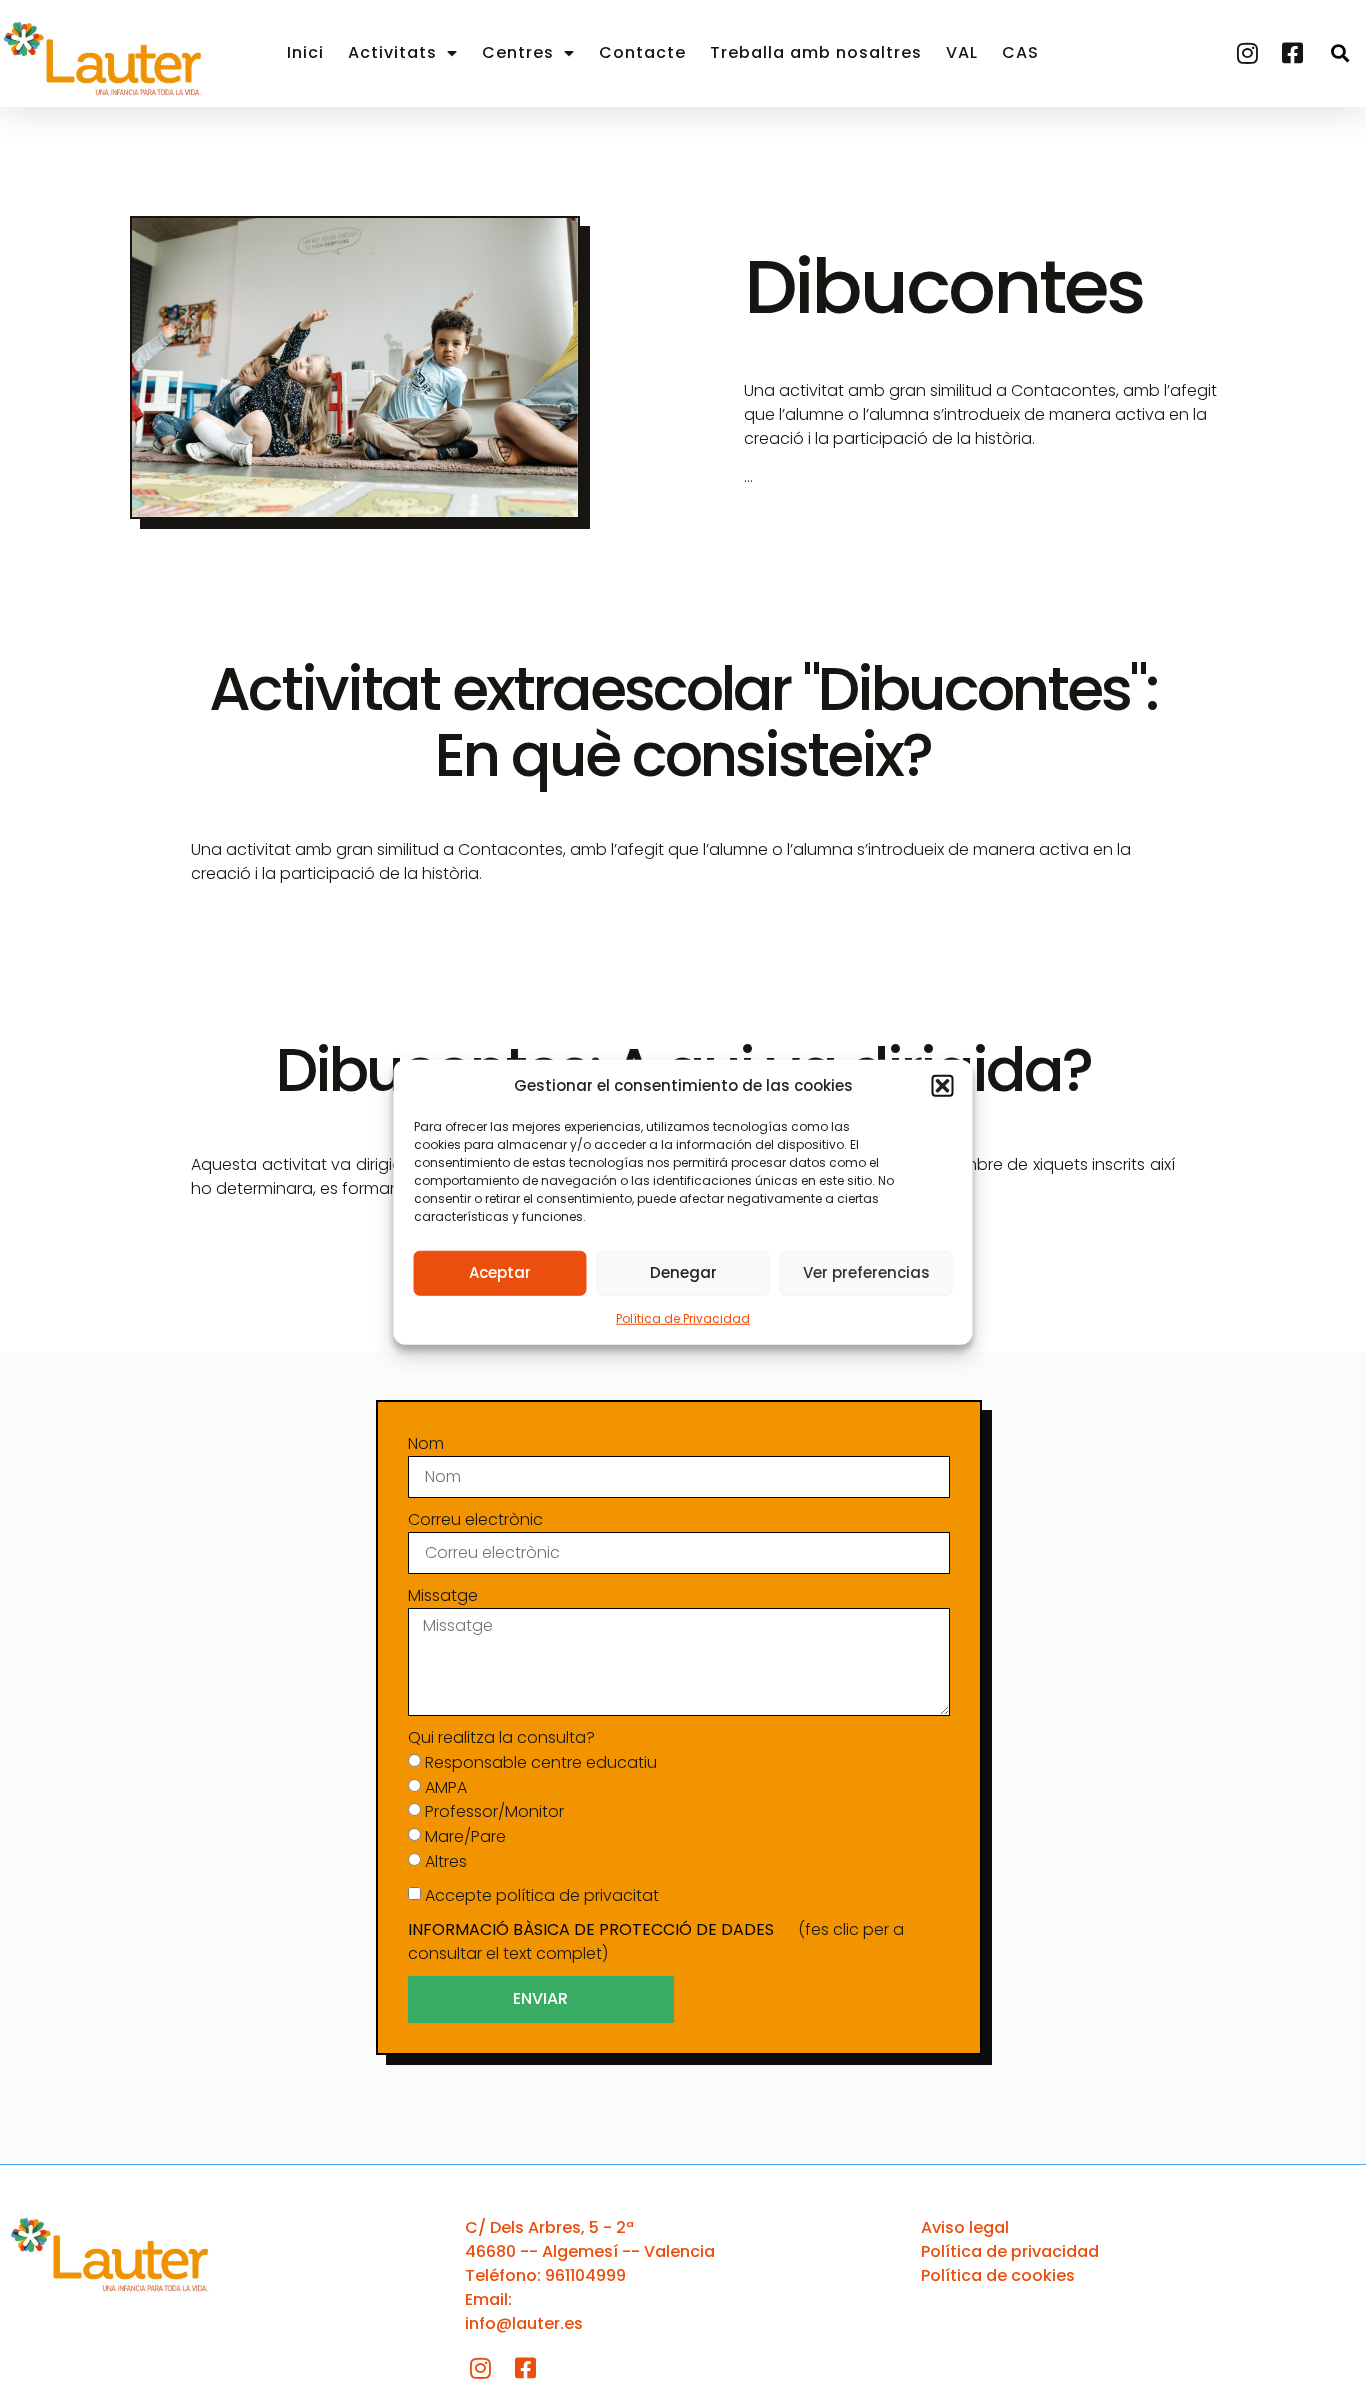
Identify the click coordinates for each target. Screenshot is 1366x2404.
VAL (962, 52)
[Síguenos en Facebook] (1294, 53)
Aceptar (500, 1272)
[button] (943, 1086)
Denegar (683, 1272)
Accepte (542, 1895)
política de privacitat (577, 1895)
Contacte (642, 52)
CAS (1020, 52)
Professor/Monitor (494, 1811)
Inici (305, 52)
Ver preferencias (866, 1272)
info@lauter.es (524, 2323)
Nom (426, 1443)
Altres (446, 1860)
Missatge (443, 1595)
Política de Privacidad (683, 1317)
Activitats (392, 52)
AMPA (446, 1786)
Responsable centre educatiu (541, 1762)
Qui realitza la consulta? (501, 1737)
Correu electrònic (475, 1519)
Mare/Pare (465, 1836)
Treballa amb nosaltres (816, 52)
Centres (518, 52)
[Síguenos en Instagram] (1249, 53)
